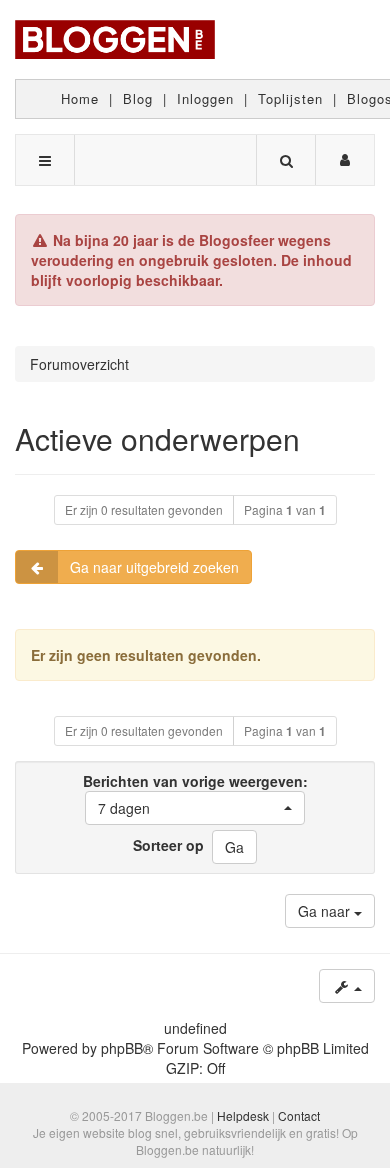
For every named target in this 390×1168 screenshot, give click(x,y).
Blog (138, 98)
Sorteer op (168, 845)
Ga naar (326, 911)
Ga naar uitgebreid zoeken (154, 567)
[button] (195, 808)
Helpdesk (243, 1115)
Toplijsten (290, 98)
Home (80, 98)
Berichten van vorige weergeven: (195, 794)
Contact (299, 1115)
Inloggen (205, 98)
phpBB (122, 1048)
